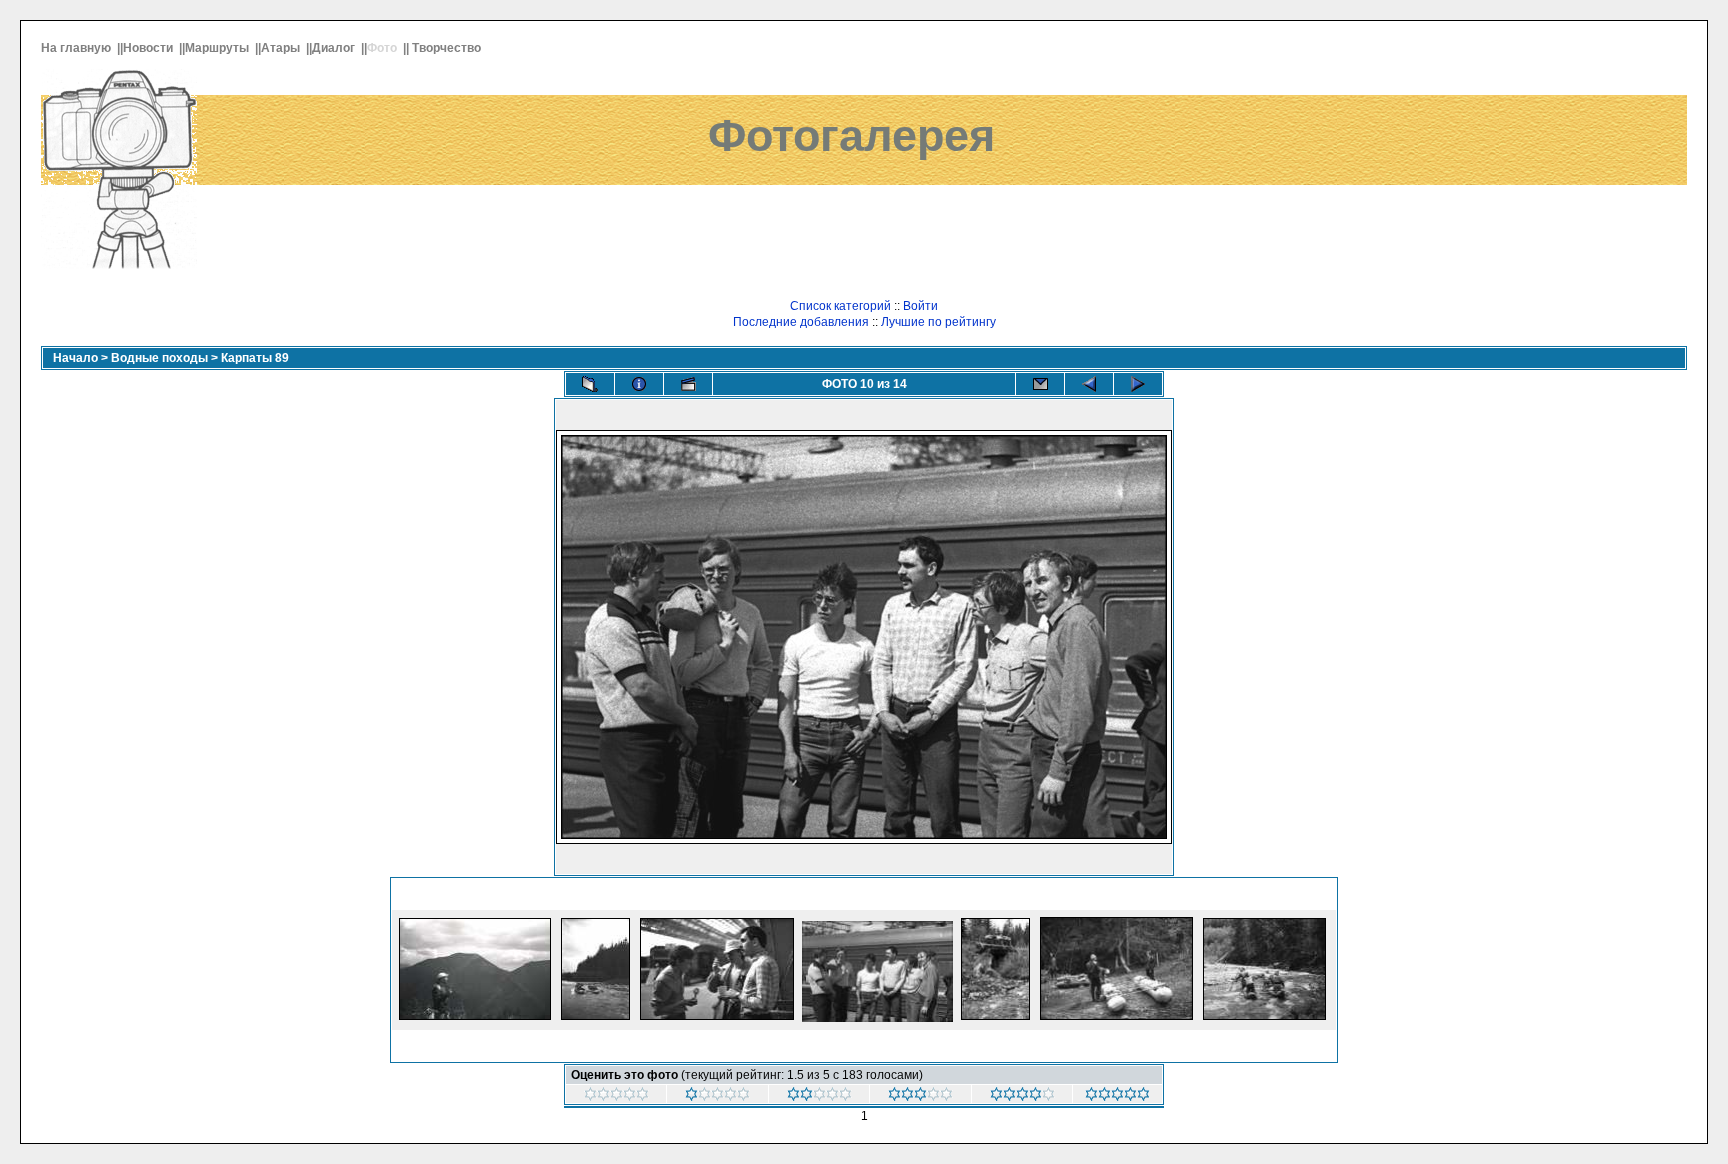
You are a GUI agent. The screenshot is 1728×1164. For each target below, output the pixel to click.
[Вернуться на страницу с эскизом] (590, 384)
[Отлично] (1117, 1097)
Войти (920, 306)
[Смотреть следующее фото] (1138, 384)
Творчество (448, 48)
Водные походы (159, 358)
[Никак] (616, 1097)
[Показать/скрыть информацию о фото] (639, 384)
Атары (282, 48)
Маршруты (218, 48)
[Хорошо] (1022, 1097)
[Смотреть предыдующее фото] (1089, 384)
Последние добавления (801, 322)
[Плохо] (819, 1097)
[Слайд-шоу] (688, 384)
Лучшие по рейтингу (938, 322)
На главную (77, 48)
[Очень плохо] (717, 1097)
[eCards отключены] (1040, 384)
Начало (75, 358)
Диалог (335, 48)
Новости (149, 48)
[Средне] (920, 1097)
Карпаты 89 (255, 358)
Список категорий (840, 306)
